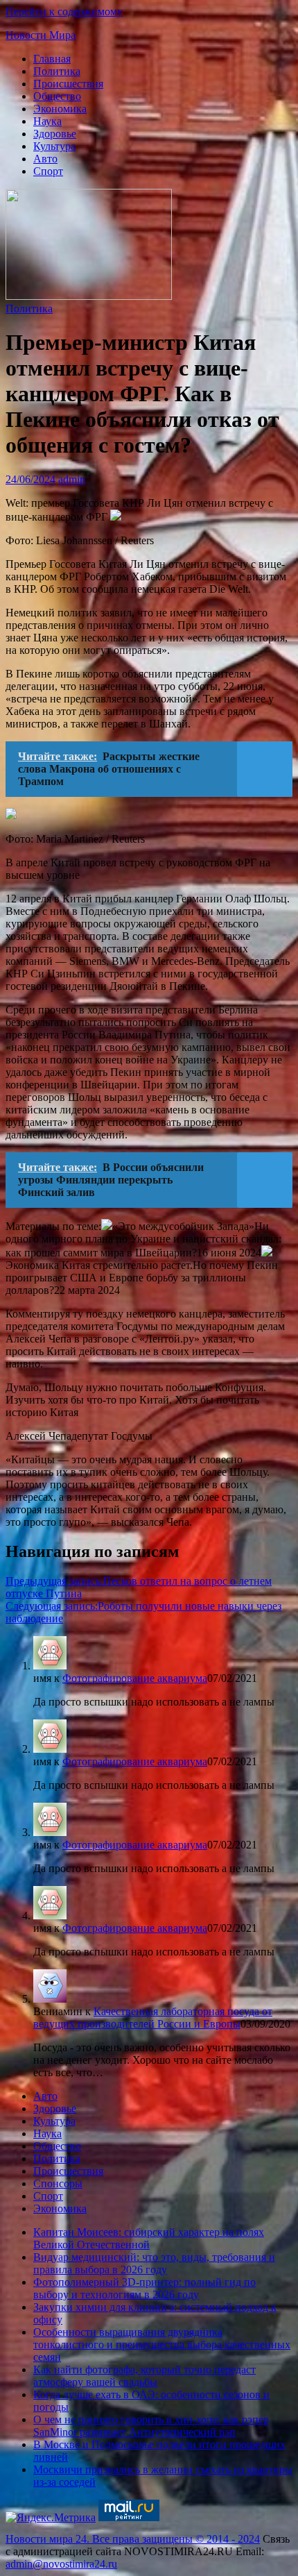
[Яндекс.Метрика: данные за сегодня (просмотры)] (51, 2518)
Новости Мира (41, 35)
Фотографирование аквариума (135, 1678)
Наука (47, 121)
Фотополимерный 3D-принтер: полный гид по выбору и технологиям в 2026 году (144, 2288)
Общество (57, 96)
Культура (54, 146)
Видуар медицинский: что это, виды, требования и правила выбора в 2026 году (154, 2263)
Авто (45, 159)
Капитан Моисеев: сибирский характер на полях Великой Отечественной (149, 2238)
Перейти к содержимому (64, 11)
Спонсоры (58, 2183)
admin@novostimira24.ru (61, 2564)
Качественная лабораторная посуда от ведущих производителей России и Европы (153, 2018)
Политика (57, 71)
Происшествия (68, 84)
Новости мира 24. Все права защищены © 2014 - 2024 (133, 2539)
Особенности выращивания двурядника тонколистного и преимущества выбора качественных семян (162, 2345)
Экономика (60, 109)
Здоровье (55, 134)
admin (72, 479)
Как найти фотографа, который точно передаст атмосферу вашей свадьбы (144, 2376)
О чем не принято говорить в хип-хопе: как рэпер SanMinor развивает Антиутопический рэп (151, 2426)
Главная (52, 59)
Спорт (48, 171)
